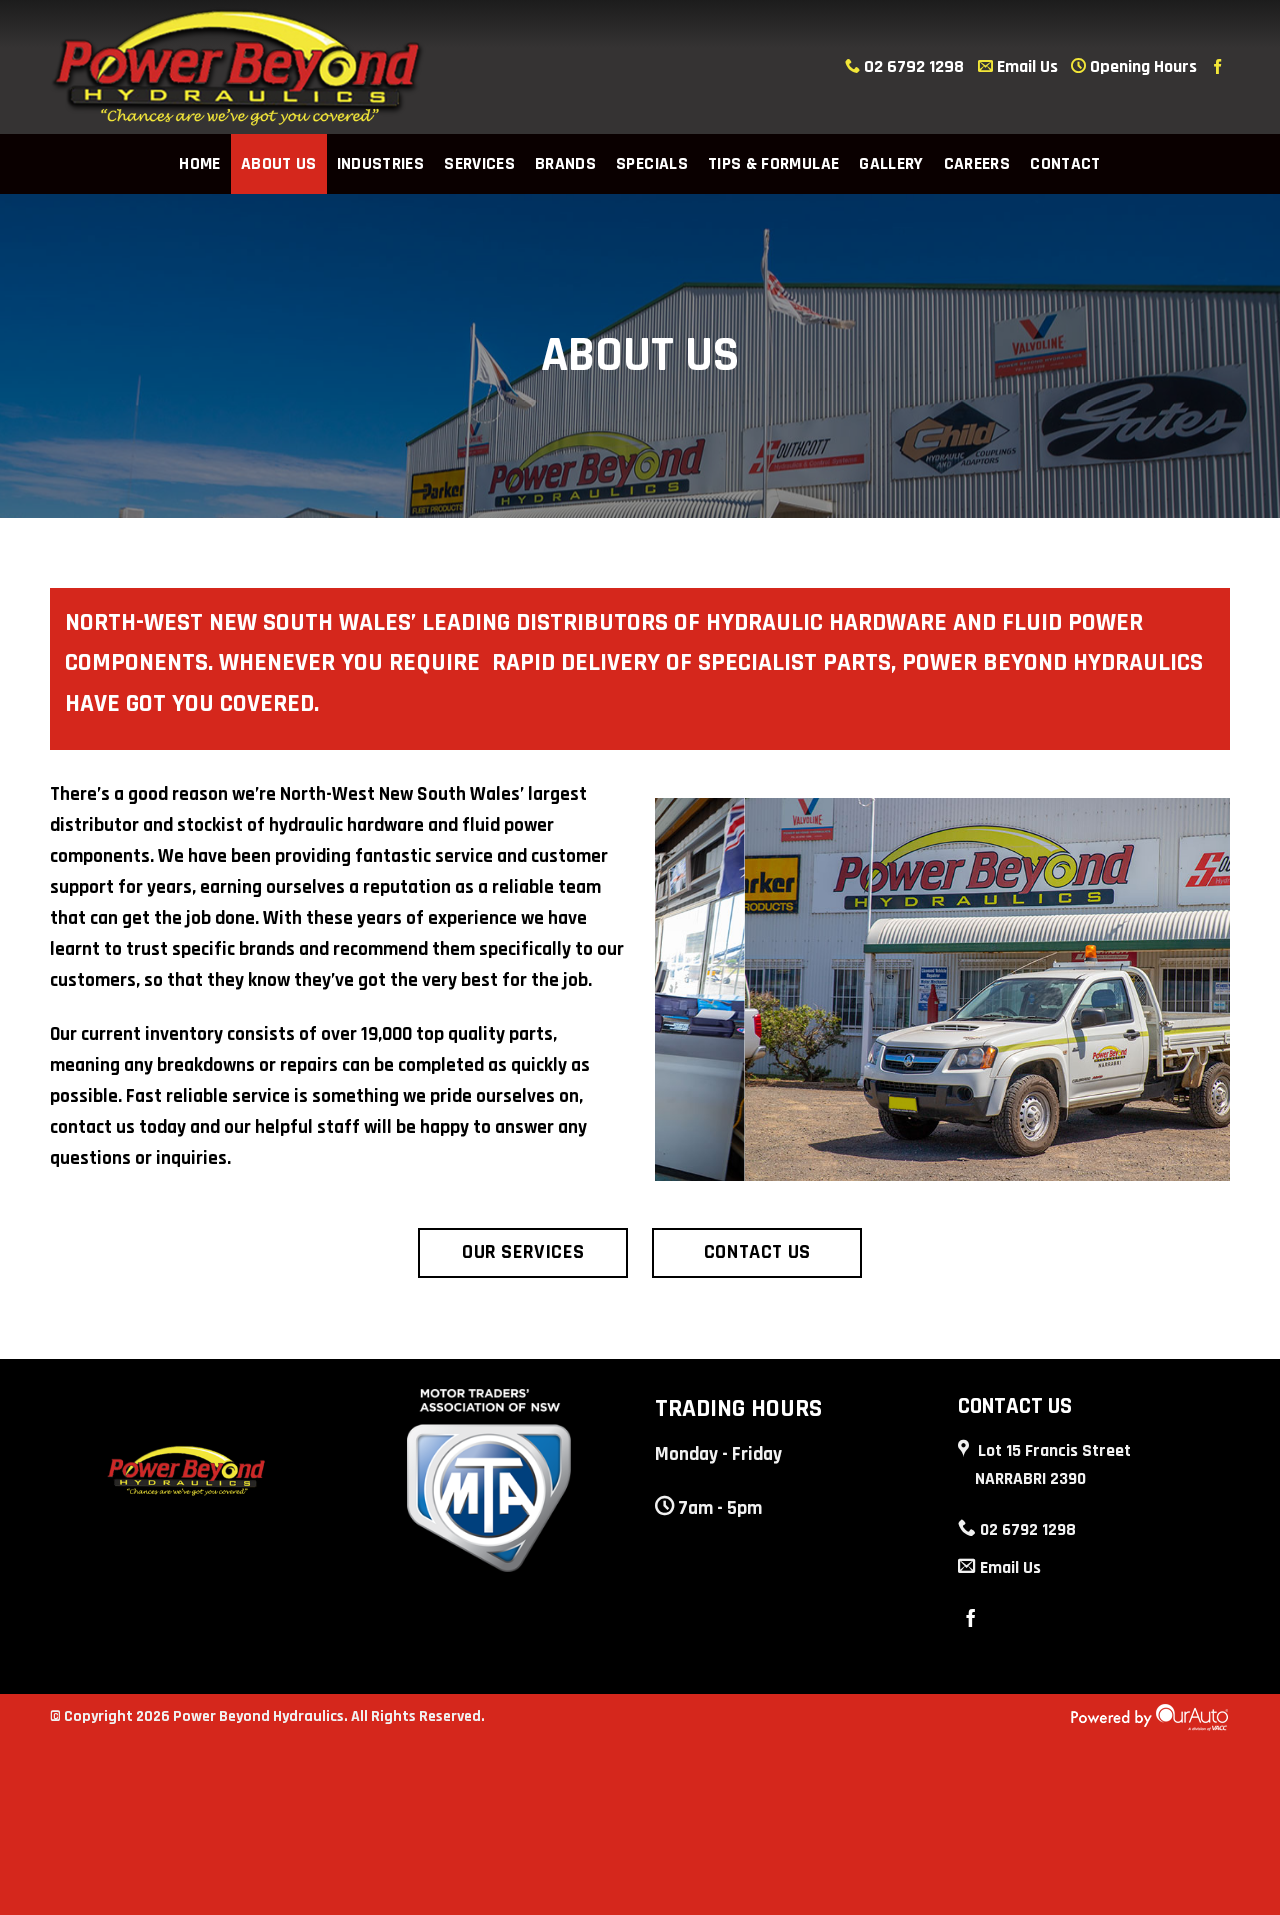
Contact (1065, 164)
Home (199, 164)
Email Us (1025, 66)
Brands (565, 164)
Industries (381, 164)
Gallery (891, 164)
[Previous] (666, 987)
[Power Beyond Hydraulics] (238, 67)
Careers (977, 164)
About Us (279, 164)
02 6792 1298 (914, 66)
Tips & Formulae (773, 164)
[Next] (1219, 987)
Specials (652, 164)
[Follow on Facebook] (1217, 67)
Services (479, 164)
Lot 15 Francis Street (1053, 1465)
